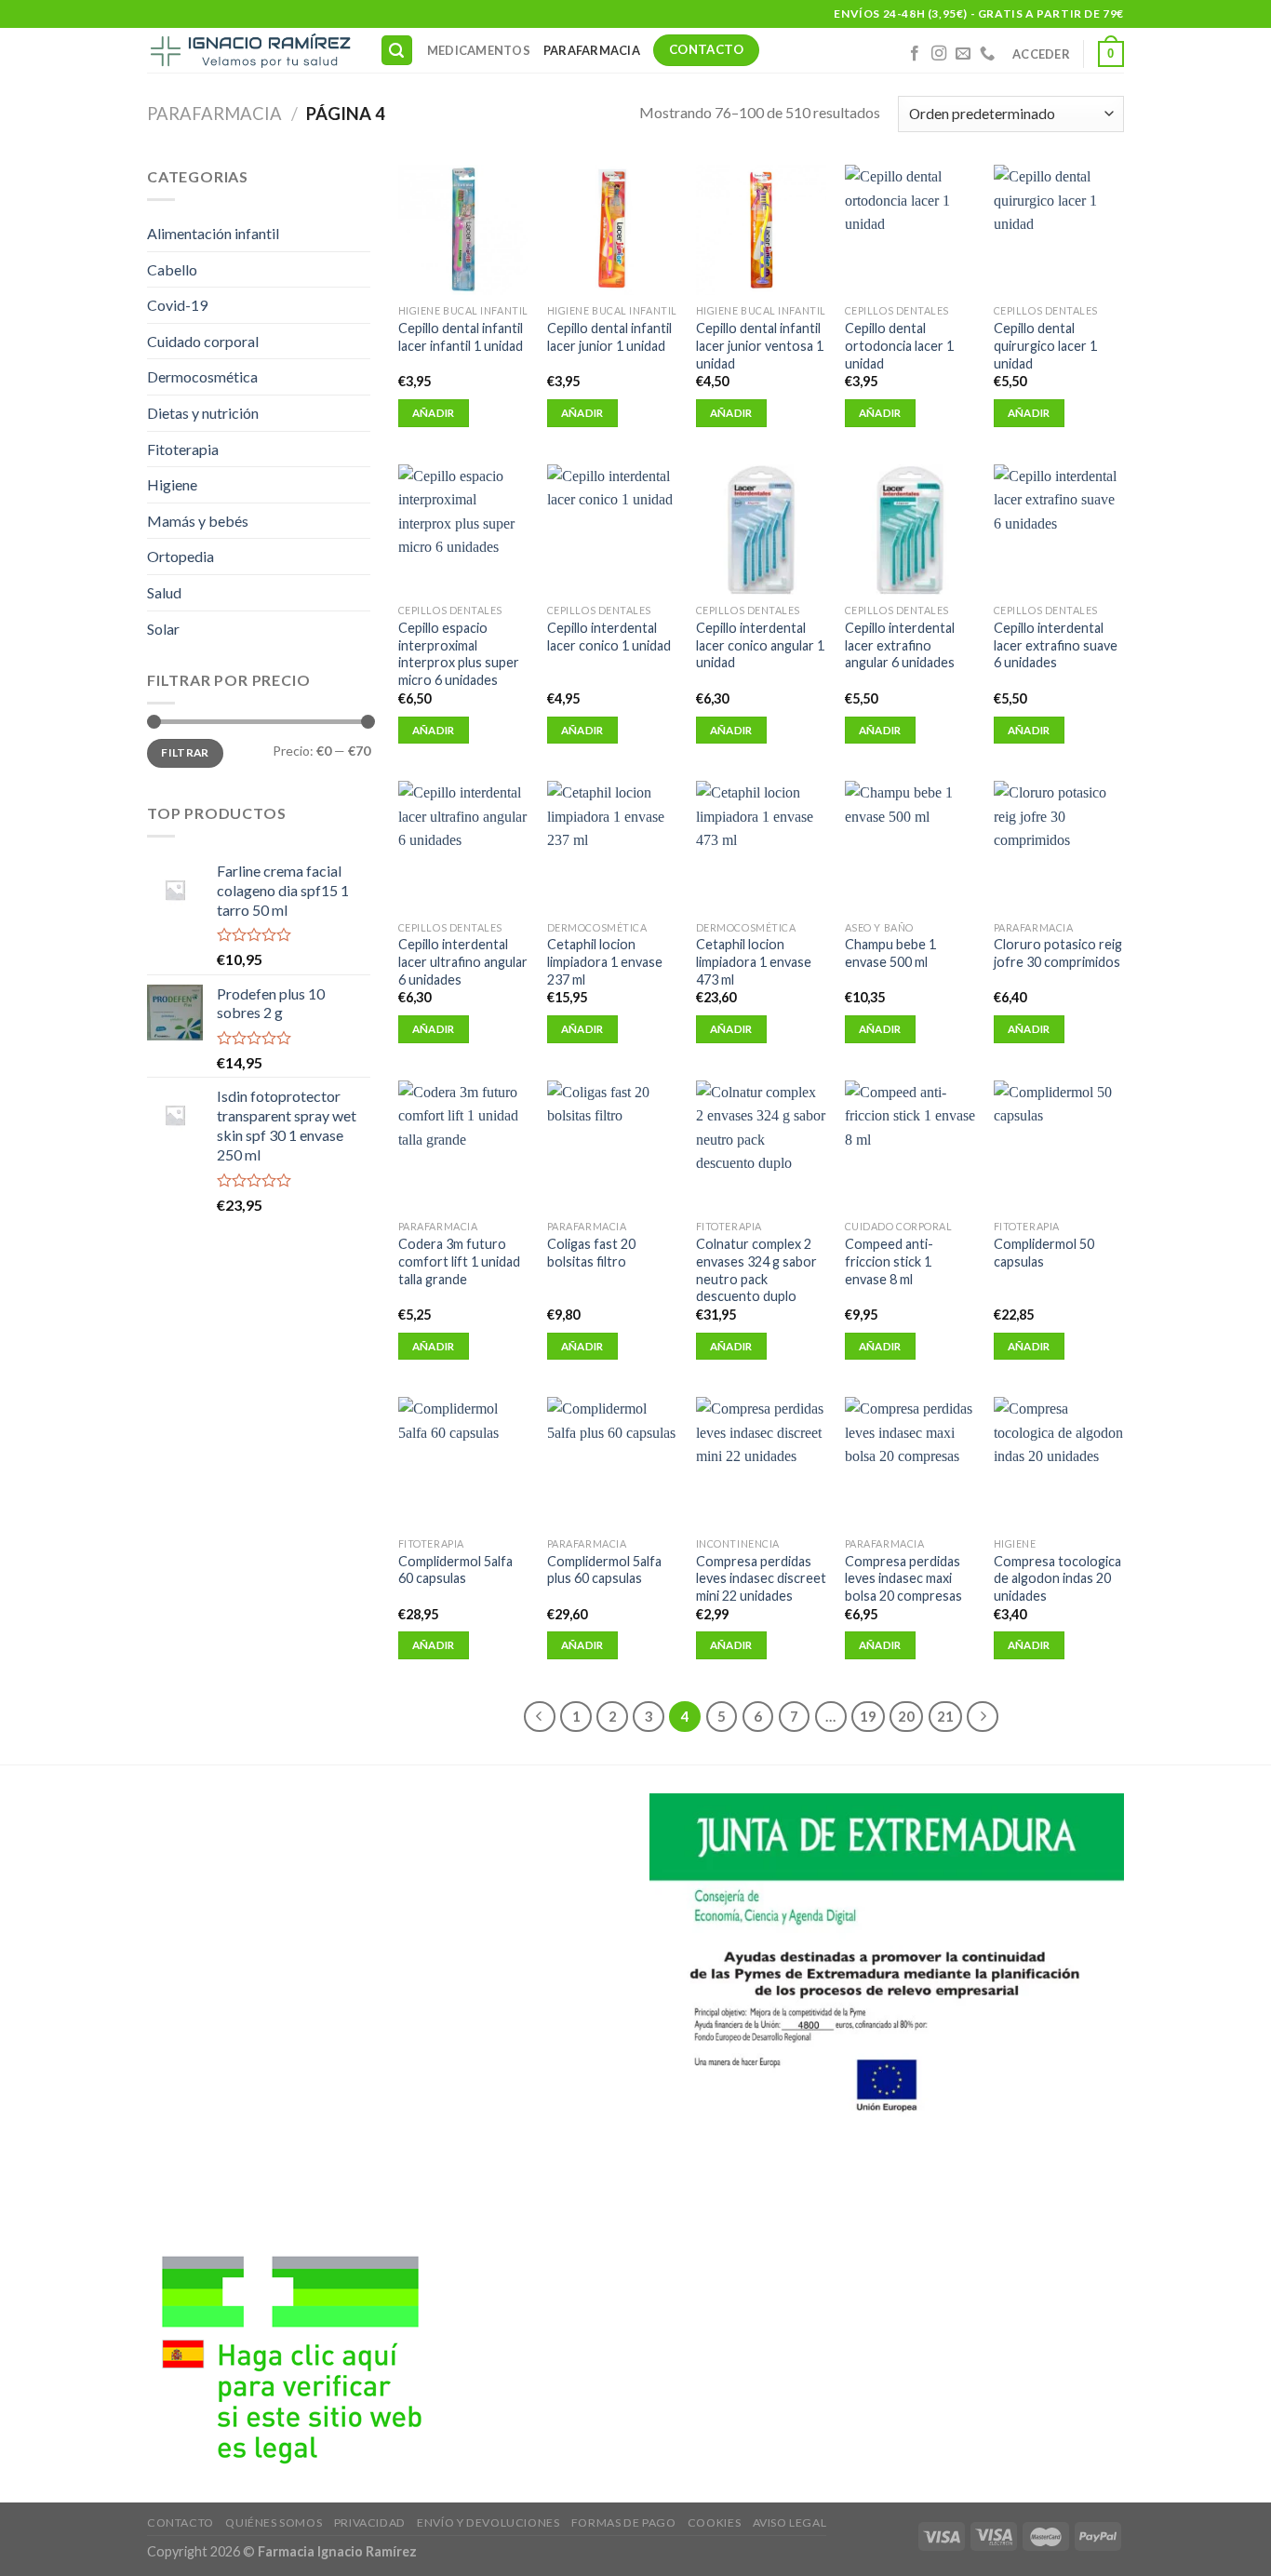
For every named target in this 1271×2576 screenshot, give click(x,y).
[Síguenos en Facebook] (915, 54)
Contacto (181, 2522)
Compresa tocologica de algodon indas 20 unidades (1057, 1578)
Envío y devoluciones (488, 2522)
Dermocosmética (202, 376)
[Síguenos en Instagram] (939, 54)
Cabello (172, 269)
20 (906, 1716)
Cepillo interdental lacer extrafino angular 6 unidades (900, 645)
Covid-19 (177, 305)
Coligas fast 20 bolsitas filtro (591, 1253)
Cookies (714, 2522)
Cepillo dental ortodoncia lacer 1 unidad (899, 345)
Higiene (172, 484)
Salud (164, 592)
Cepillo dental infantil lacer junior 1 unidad (609, 337)
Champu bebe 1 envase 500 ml (890, 953)
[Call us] (987, 54)
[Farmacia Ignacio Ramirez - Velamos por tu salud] (249, 50)
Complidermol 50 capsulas (1044, 1253)
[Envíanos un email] (963, 54)
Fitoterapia (183, 449)
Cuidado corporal (203, 341)
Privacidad (370, 2522)
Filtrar (185, 752)
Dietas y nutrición (203, 413)
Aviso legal (790, 2522)
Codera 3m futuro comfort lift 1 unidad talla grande (459, 1261)
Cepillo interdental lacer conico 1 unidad (609, 637)
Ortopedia (181, 556)
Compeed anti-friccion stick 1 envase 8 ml (889, 1261)
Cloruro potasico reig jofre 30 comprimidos (1058, 953)
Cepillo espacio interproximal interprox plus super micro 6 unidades (459, 654)
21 (945, 1716)
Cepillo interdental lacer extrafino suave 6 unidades (1056, 645)
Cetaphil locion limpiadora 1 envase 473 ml (754, 961)
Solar (163, 629)
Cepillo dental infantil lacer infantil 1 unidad (461, 337)
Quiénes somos (274, 2522)
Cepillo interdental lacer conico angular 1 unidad (760, 645)
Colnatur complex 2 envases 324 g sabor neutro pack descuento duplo (756, 1270)
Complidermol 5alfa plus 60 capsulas (604, 1570)
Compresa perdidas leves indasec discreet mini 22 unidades (761, 1578)
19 (868, 1716)
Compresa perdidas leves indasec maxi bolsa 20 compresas (903, 1578)
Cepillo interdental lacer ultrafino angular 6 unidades (463, 961)
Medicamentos (479, 50)
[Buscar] (397, 51)
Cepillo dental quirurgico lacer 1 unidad (1045, 345)
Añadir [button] (434, 413)
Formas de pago (624, 2522)
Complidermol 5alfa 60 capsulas (455, 1570)
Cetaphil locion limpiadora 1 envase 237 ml (605, 961)
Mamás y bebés (198, 521)
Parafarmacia (592, 50)
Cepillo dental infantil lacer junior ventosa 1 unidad (760, 345)
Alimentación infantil (213, 233)
